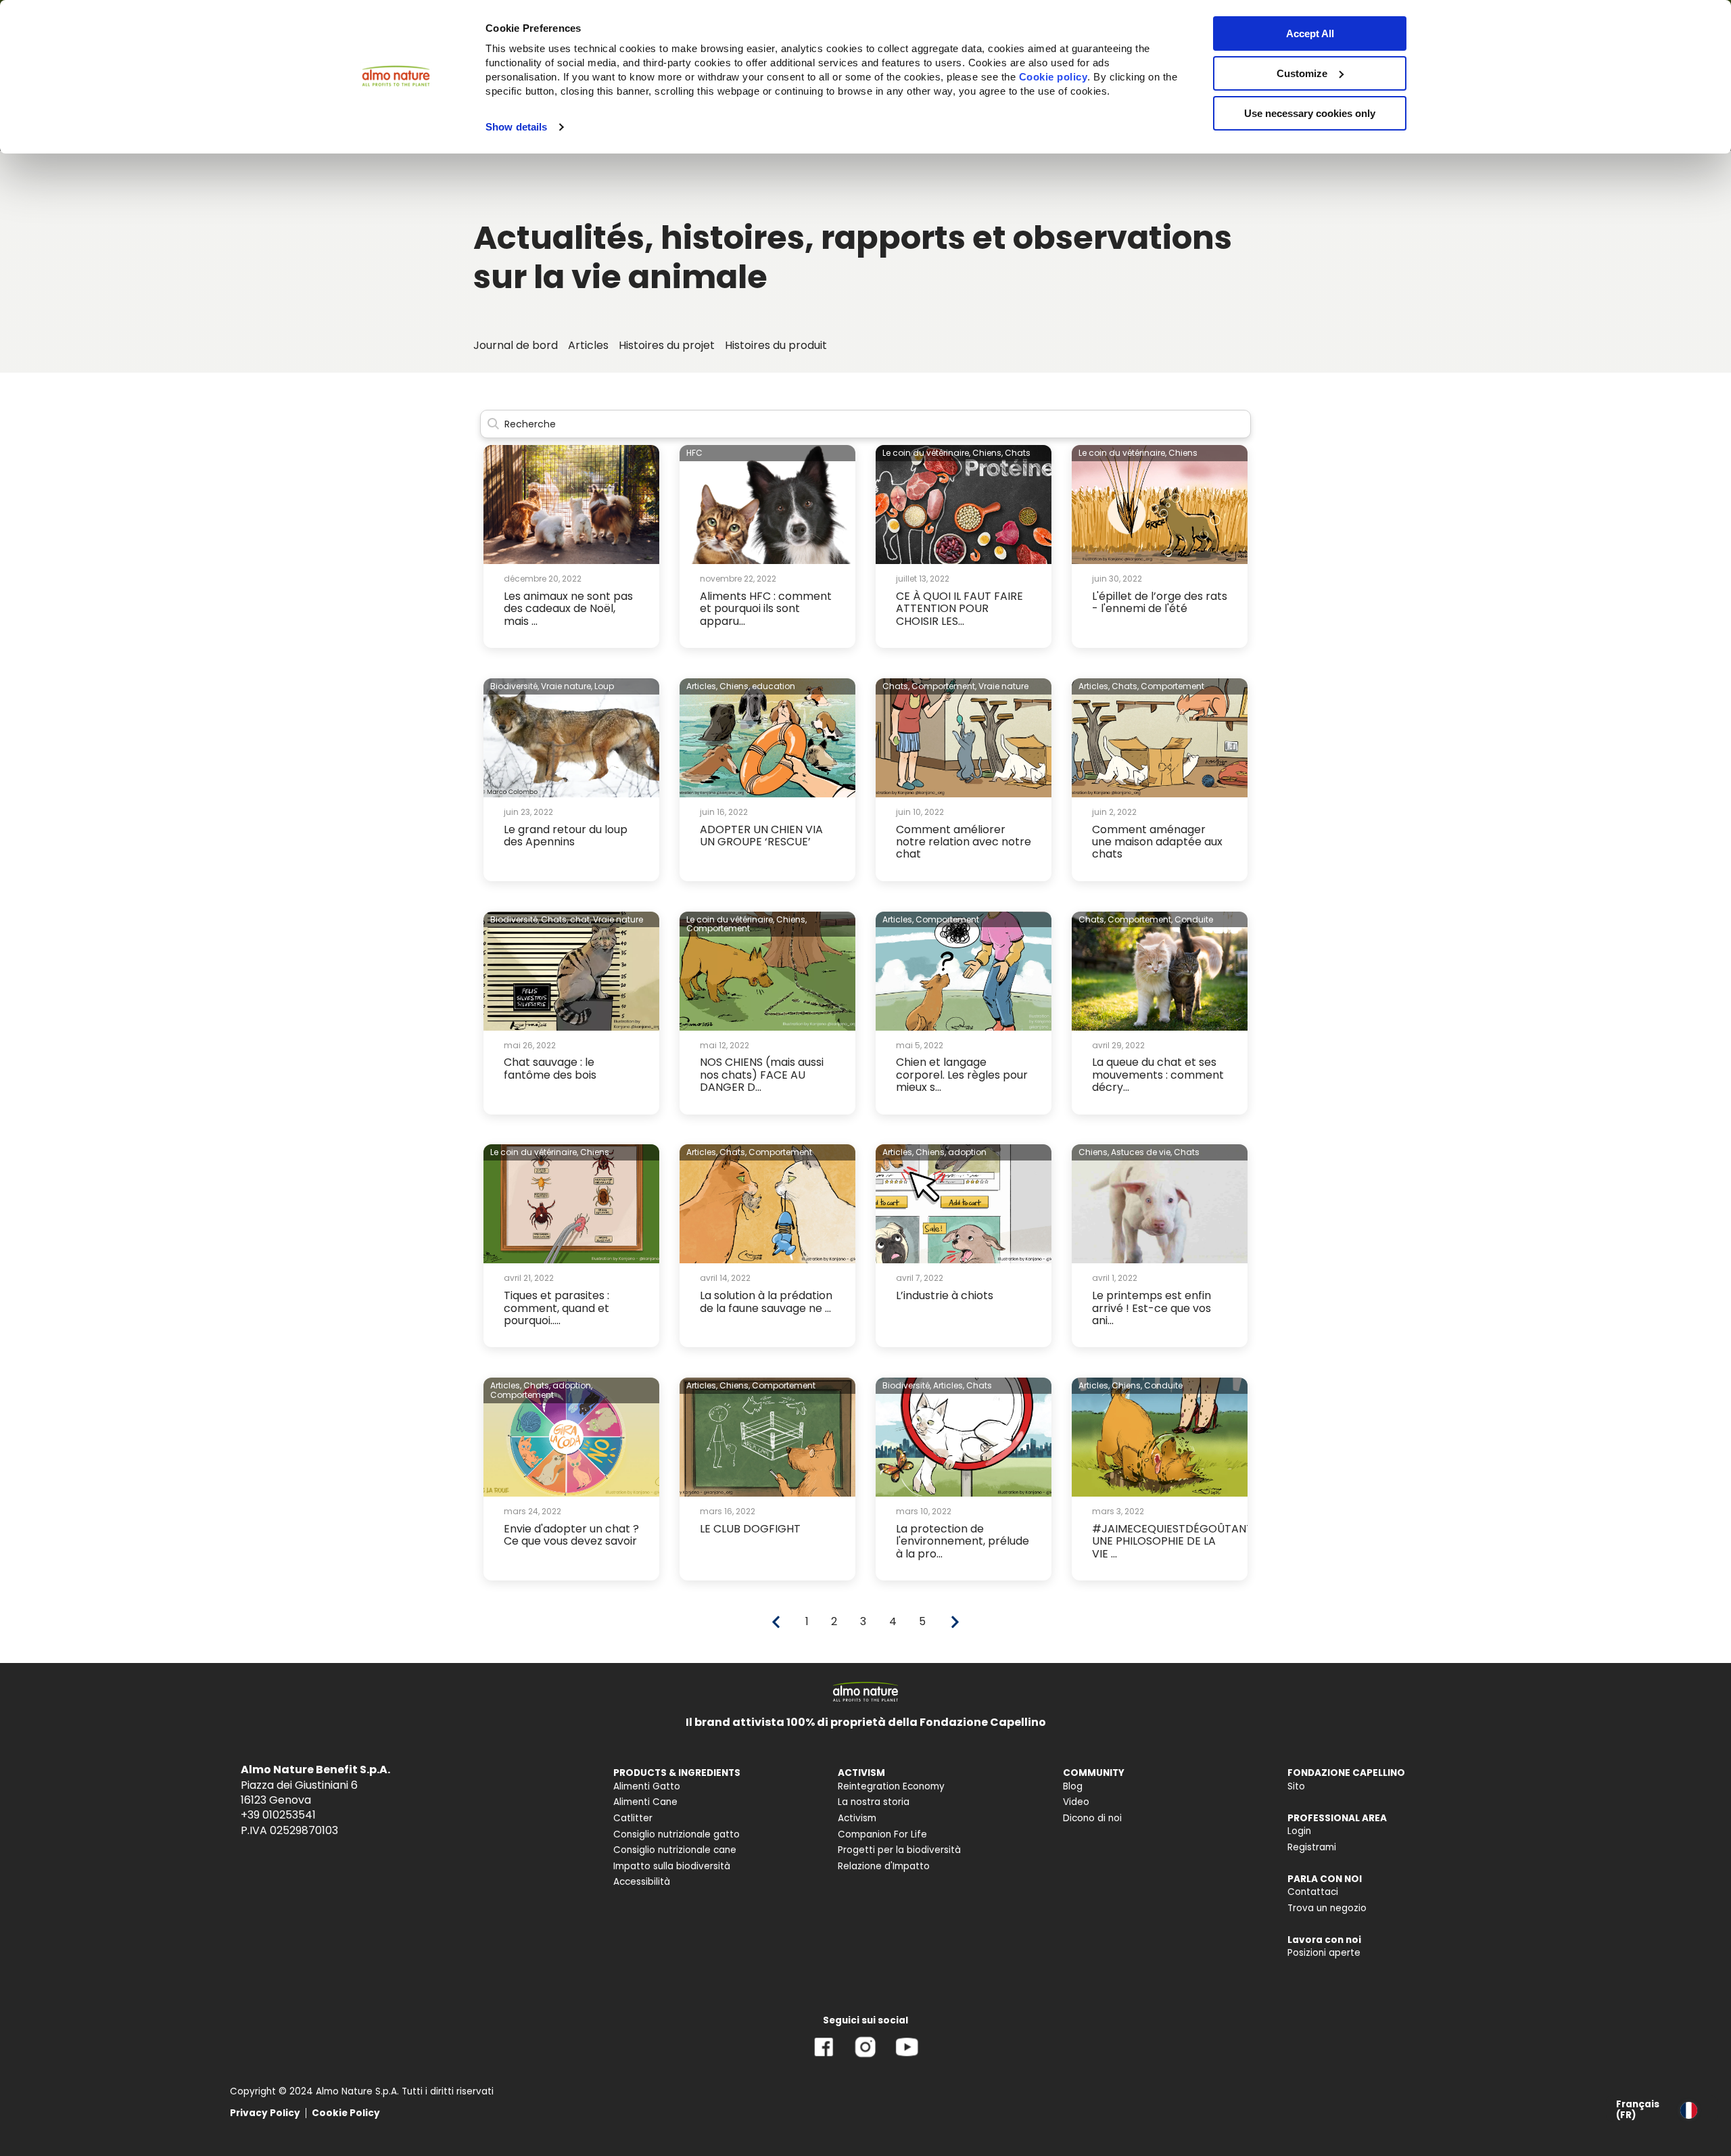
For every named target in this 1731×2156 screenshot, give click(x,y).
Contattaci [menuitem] (1313, 1892)
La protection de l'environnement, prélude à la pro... (963, 1541)
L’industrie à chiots (945, 1295)
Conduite (1194, 919)
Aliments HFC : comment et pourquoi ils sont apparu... (766, 609)
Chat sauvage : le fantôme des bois (550, 1068)
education (774, 686)
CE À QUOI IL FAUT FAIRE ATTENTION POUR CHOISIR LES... (959, 609)
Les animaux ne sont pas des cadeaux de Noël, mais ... (568, 609)
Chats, (896, 686)
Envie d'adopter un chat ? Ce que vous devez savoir (571, 1535)
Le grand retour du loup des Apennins (566, 836)
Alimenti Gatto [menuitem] (647, 1786)
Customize (1302, 73)
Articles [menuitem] (588, 345)
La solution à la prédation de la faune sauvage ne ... (766, 1302)
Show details (516, 127)
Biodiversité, (515, 686)
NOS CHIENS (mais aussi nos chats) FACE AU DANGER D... (762, 1075)
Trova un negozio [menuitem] (1327, 1908)
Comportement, (944, 686)
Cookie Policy (346, 2113)
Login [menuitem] (1299, 1831)
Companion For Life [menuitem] (882, 1834)
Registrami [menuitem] (1312, 1847)
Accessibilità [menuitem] (642, 1882)
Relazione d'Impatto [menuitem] (884, 1866)
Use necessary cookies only (1310, 113)
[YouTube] (907, 2057)
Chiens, (988, 453)
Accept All (1310, 33)
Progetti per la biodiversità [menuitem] (899, 1850)
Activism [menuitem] (857, 1818)
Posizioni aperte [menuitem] (1324, 1953)
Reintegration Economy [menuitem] (891, 1786)
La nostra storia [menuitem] (874, 1802)
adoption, (572, 1385)
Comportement (1172, 686)
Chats (1018, 453)
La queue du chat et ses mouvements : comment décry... (1158, 1075)
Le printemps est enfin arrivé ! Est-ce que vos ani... (1152, 1308)
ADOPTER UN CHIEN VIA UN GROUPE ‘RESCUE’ (761, 836)
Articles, (702, 686)
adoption (967, 1152)
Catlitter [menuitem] (633, 1818)
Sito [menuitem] (1296, 1786)
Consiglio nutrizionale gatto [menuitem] (677, 1834)
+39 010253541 (278, 1815)
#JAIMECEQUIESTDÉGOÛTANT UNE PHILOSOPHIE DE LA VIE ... (1172, 1541)
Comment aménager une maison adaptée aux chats (1157, 842)
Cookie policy (1053, 77)
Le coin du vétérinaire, (926, 453)
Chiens (1183, 453)
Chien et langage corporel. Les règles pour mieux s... (962, 1075)
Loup (604, 686)
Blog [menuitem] (1073, 1786)
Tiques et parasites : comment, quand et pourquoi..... (556, 1308)
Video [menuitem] (1076, 1802)
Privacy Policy (265, 2113)
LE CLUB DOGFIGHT (750, 1529)
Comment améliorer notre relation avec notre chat (964, 842)
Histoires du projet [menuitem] (667, 345)
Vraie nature (1003, 686)
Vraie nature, (567, 686)
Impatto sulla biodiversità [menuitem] (672, 1866)
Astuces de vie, (1141, 1152)
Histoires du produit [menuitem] (776, 345)
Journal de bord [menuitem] (516, 345)
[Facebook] (824, 2057)
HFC (694, 453)
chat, (580, 919)
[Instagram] (865, 2057)
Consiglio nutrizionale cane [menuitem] (675, 1850)
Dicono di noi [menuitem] (1092, 1818)
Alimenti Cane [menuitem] (645, 1802)
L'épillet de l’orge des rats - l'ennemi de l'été (1160, 602)
